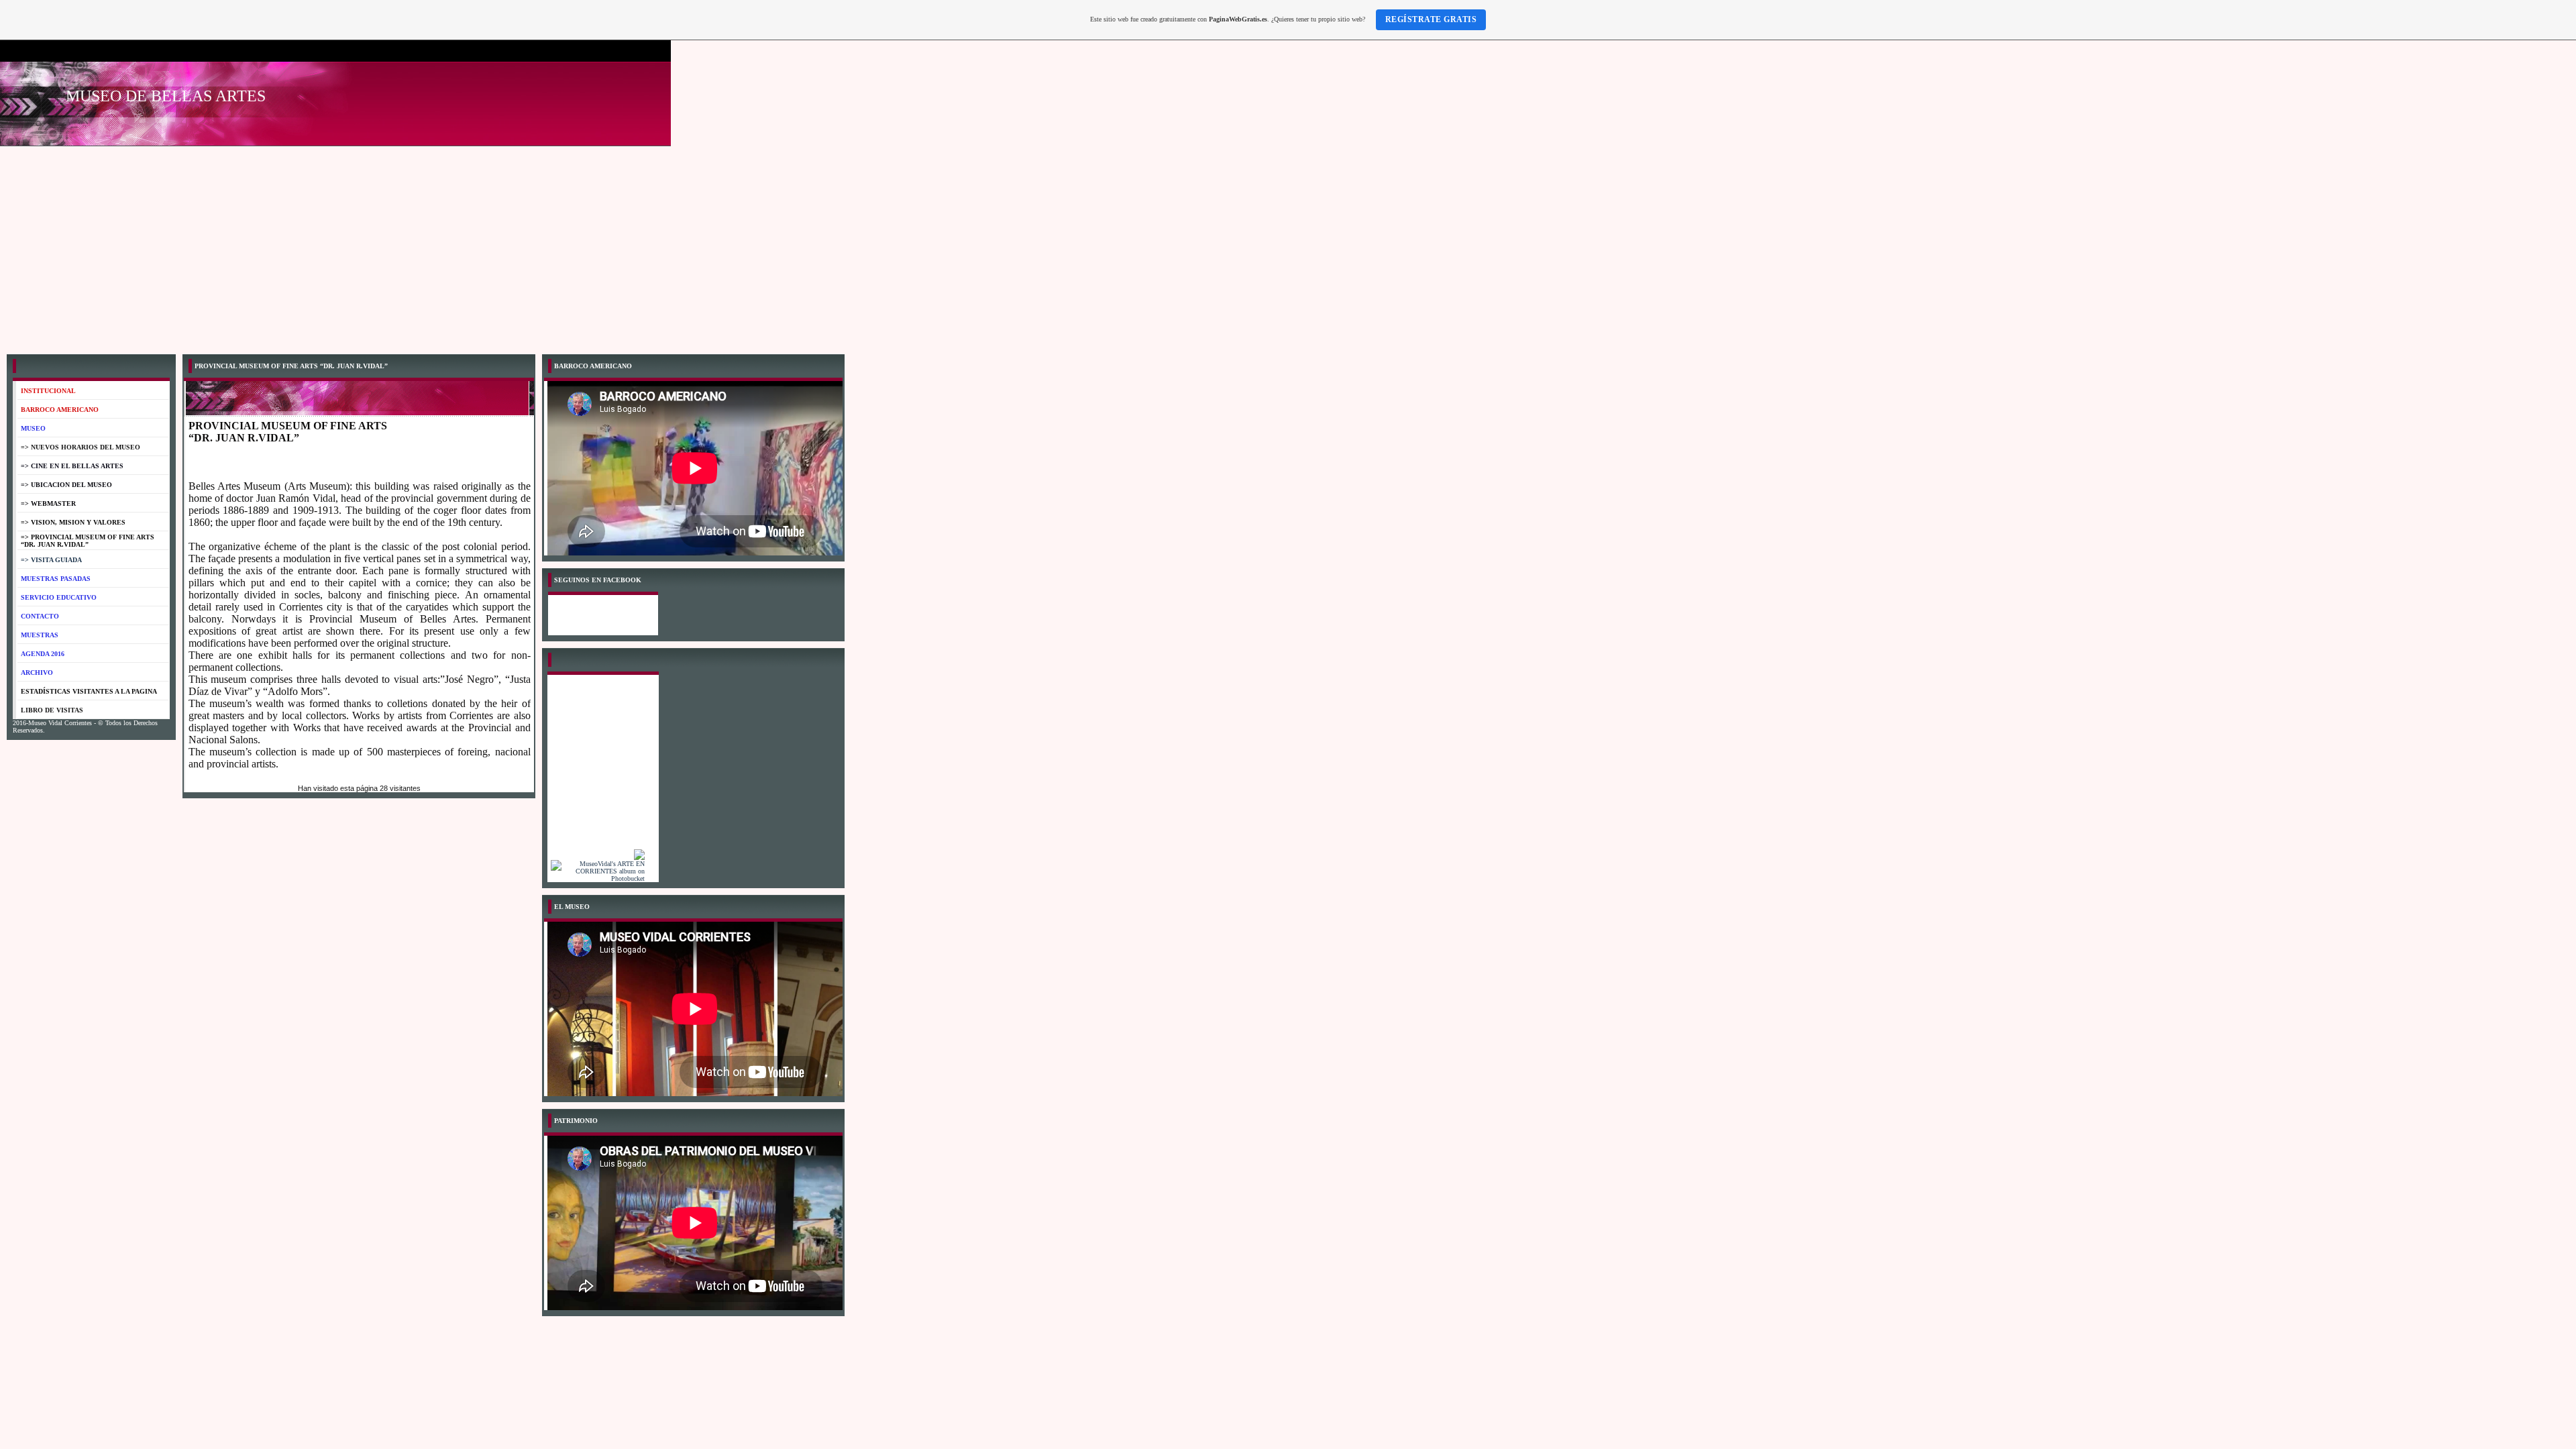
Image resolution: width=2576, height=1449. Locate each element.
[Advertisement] (1288, 247)
